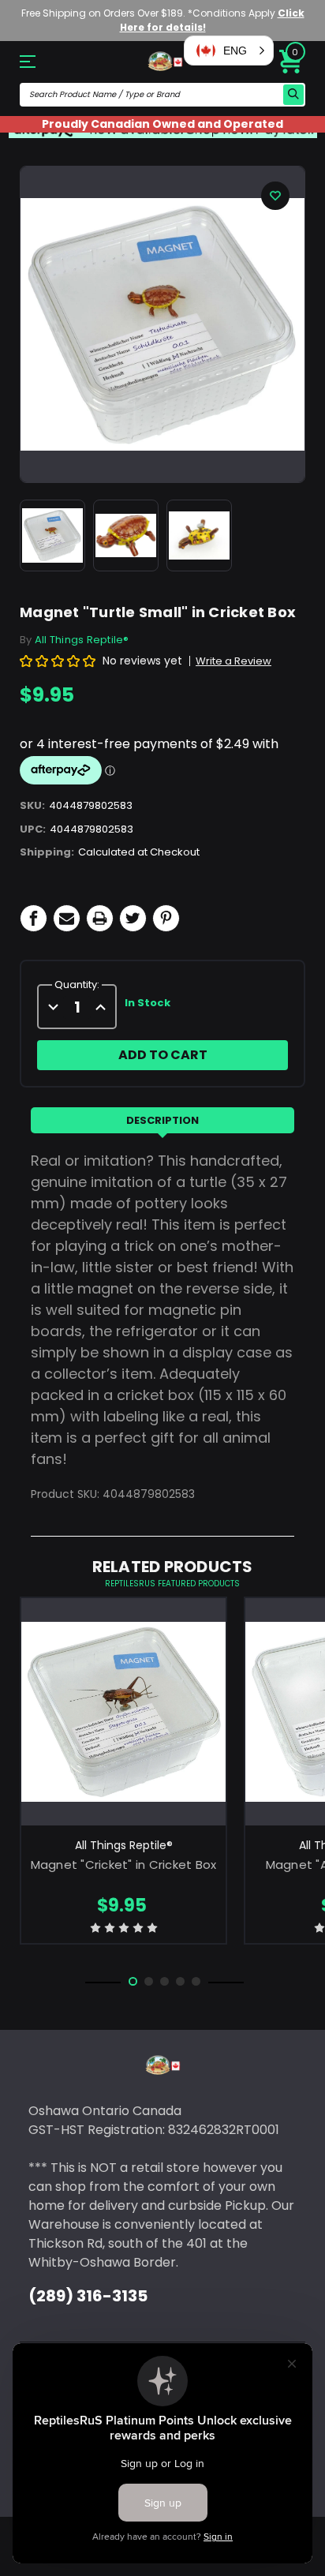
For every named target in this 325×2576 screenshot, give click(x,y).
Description (162, 1120)
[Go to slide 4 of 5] (180, 1981)
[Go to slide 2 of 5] (149, 1981)
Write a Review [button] (233, 661)
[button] (229, 51)
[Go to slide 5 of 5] (196, 1981)
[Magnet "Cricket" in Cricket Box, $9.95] (123, 1712)
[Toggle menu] (41, 61)
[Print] (100, 918)
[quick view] (123, 1734)
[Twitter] (133, 918)
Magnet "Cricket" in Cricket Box (124, 1865)
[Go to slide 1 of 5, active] (133, 1981)
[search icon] (293, 95)
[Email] (67, 918)
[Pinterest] (166, 918)
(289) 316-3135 (88, 2296)
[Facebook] (34, 918)
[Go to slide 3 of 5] (164, 1981)
